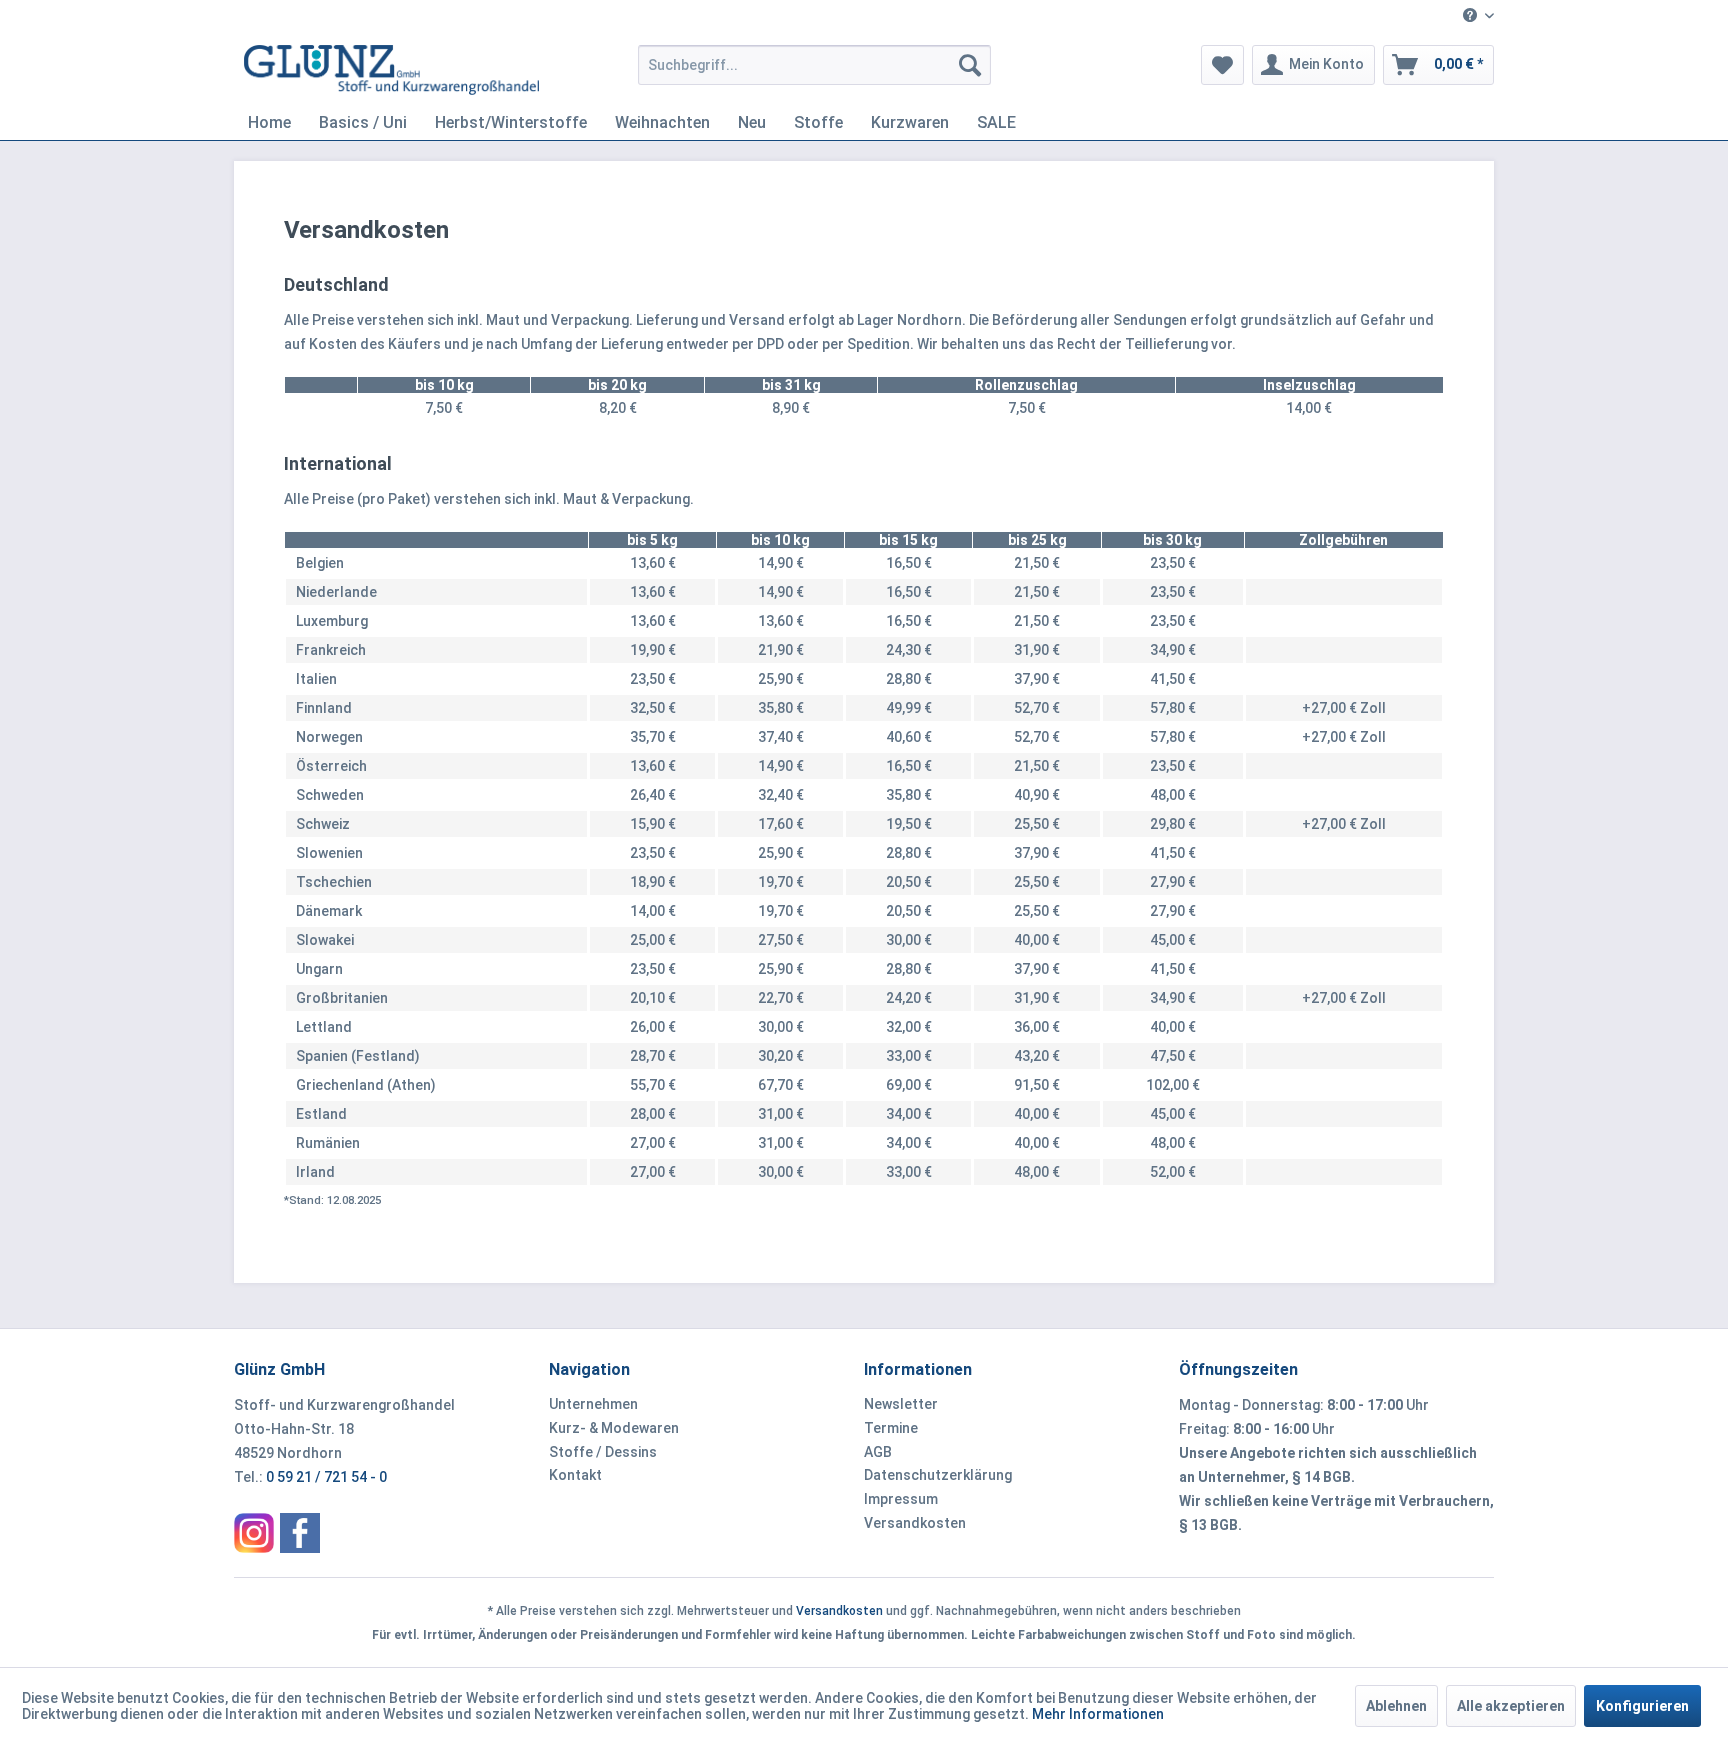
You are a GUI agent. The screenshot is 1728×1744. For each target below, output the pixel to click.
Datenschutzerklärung (938, 1475)
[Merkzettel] (1222, 65)
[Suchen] (970, 65)
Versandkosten (915, 1523)
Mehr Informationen (1098, 1714)
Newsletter (901, 1404)
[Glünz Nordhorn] (254, 1533)
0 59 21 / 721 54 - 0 (326, 1477)
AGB (878, 1452)
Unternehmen (593, 1404)
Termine (891, 1428)
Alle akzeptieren (1511, 1706)
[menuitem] (1471, 16)
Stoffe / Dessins (603, 1452)
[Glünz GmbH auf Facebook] (300, 1533)
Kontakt (575, 1475)
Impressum (901, 1499)
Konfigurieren (1642, 1706)
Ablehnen (1396, 1706)
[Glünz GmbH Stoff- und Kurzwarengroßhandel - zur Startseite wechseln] (391, 70)
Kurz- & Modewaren (614, 1428)
